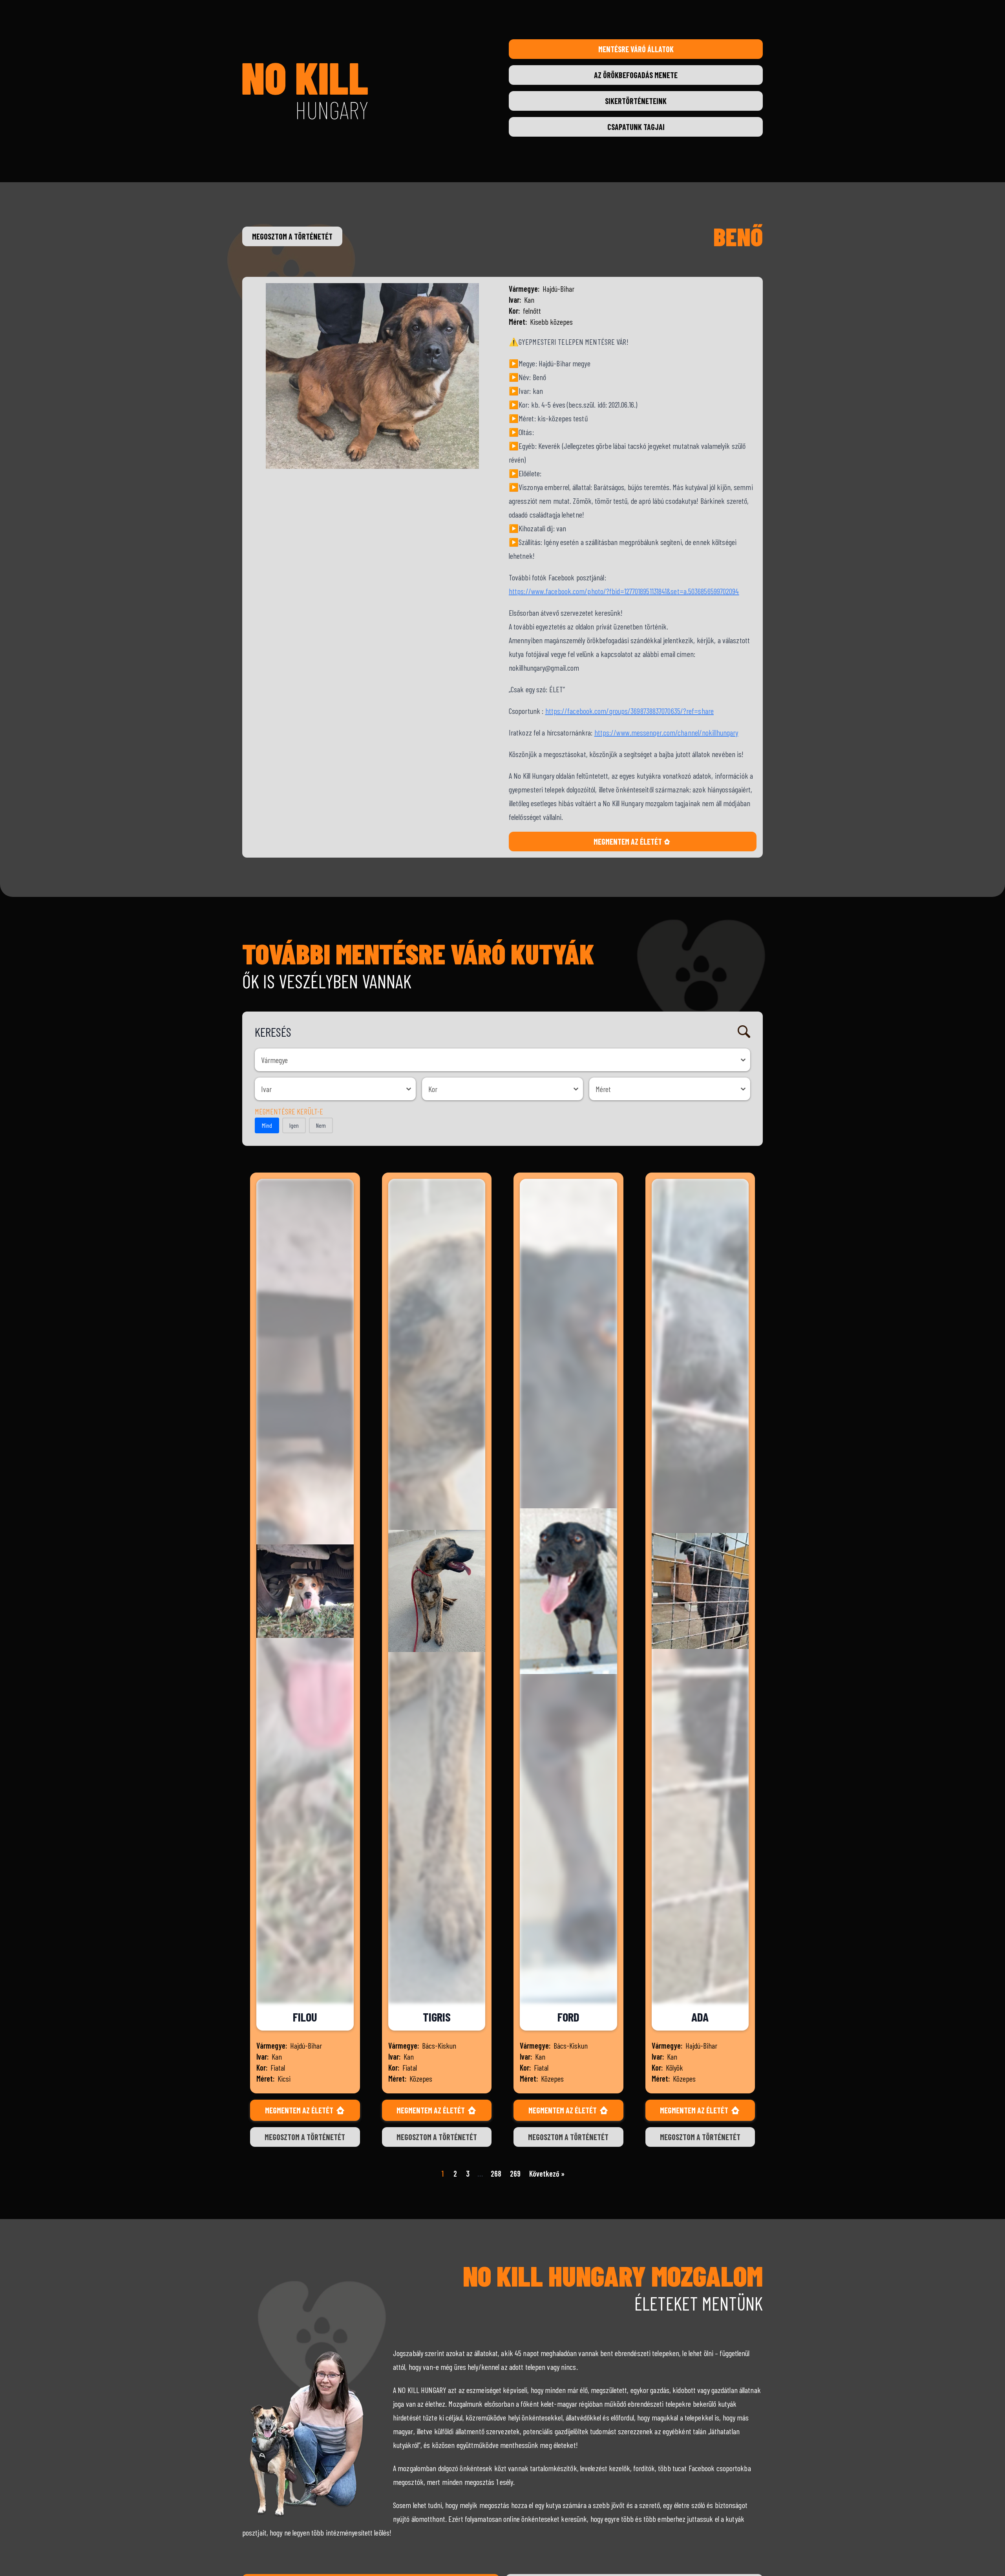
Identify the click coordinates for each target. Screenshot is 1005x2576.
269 (515, 2173)
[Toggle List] (743, 1060)
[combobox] (495, 1060)
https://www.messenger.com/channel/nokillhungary (666, 732)
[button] (267, 1125)
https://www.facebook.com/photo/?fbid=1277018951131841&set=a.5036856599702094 (624, 591)
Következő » (547, 2173)
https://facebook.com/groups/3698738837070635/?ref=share (630, 711)
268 (496, 2173)
